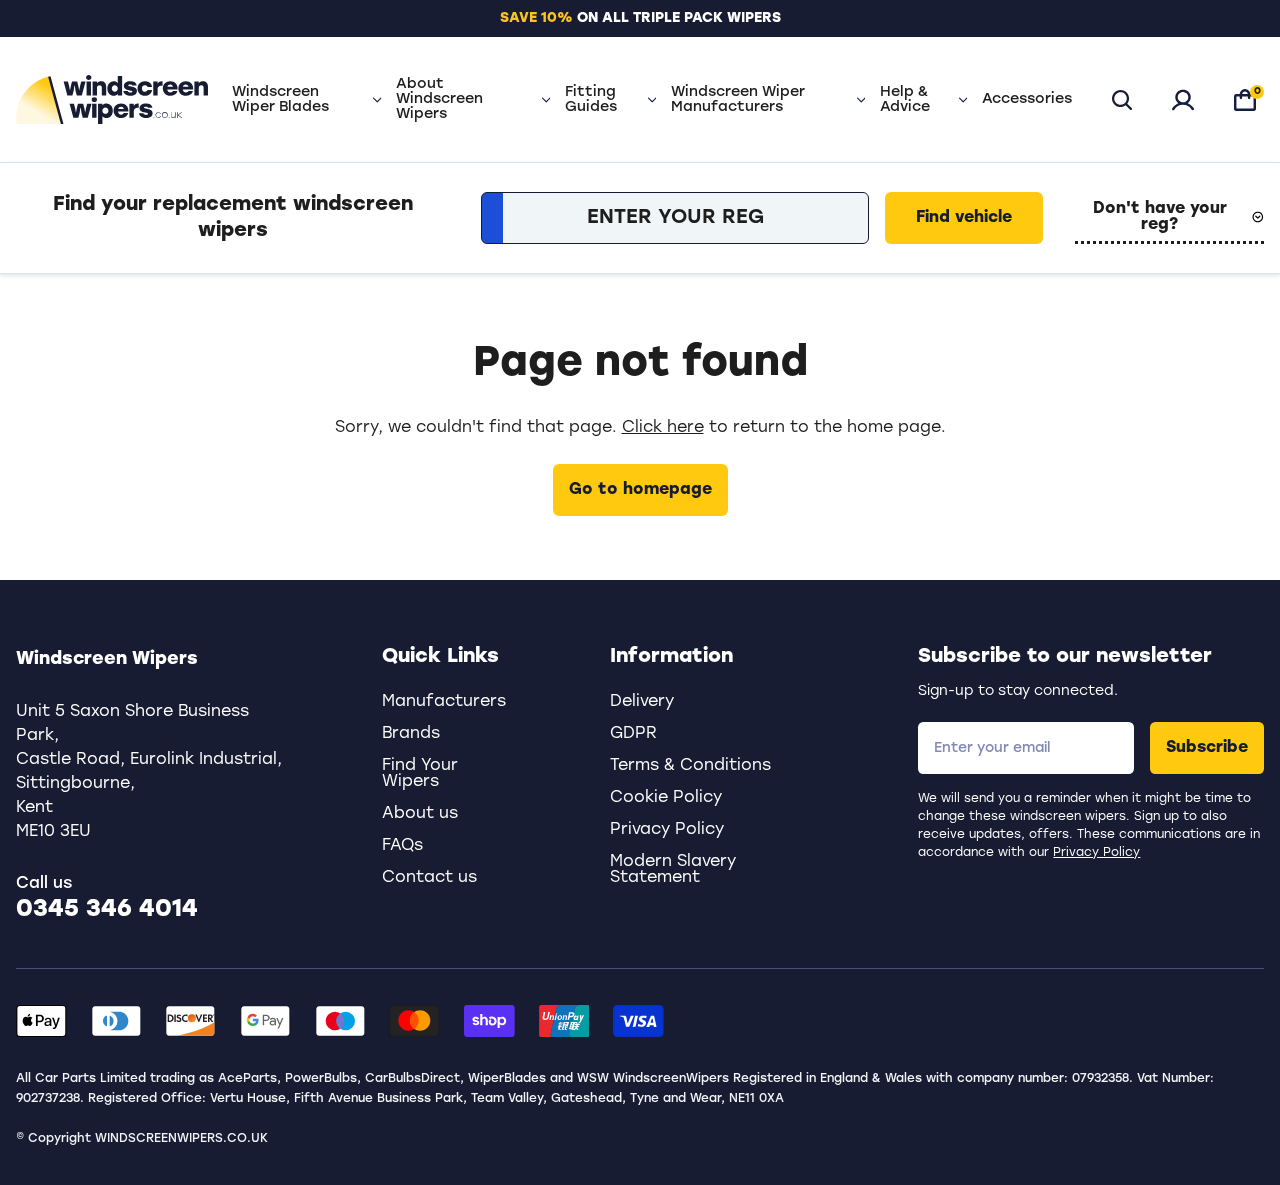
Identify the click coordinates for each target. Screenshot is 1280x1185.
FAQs (402, 846)
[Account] (1183, 100)
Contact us (429, 878)
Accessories (1027, 99)
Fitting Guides (591, 100)
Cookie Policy (666, 798)
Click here (663, 428)
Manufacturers (444, 702)
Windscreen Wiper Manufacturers (738, 100)
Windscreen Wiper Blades (280, 100)
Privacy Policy (1096, 853)
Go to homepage (640, 490)
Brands (411, 734)
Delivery (642, 702)
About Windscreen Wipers (439, 99)
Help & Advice (905, 100)
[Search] (1122, 100)
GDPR (633, 734)
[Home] (112, 100)
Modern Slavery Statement (673, 870)
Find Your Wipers (420, 774)
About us (420, 814)
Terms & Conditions (690, 766)
